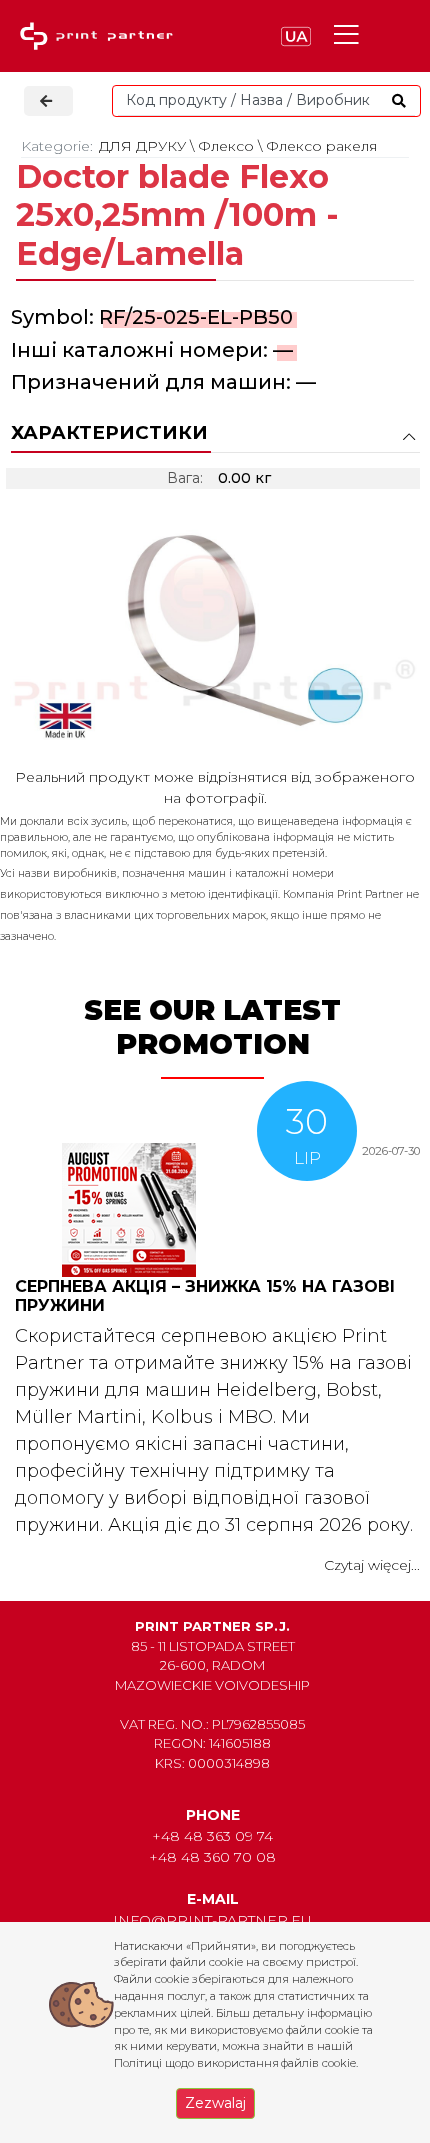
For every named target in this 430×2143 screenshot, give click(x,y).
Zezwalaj (215, 2103)
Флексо (226, 146)
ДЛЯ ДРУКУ (142, 146)
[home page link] (101, 36)
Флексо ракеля (321, 146)
